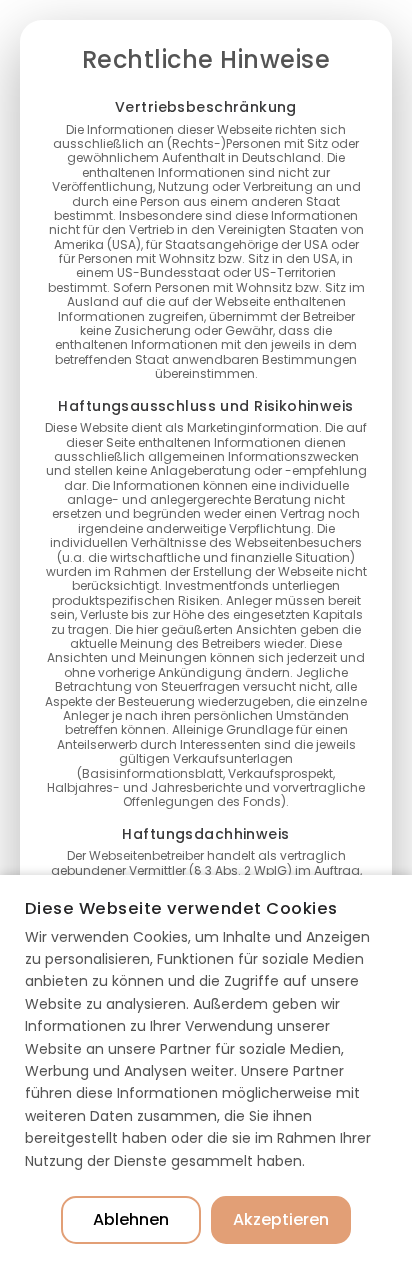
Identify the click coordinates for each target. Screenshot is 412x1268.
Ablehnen (131, 1219)
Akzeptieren (281, 1219)
